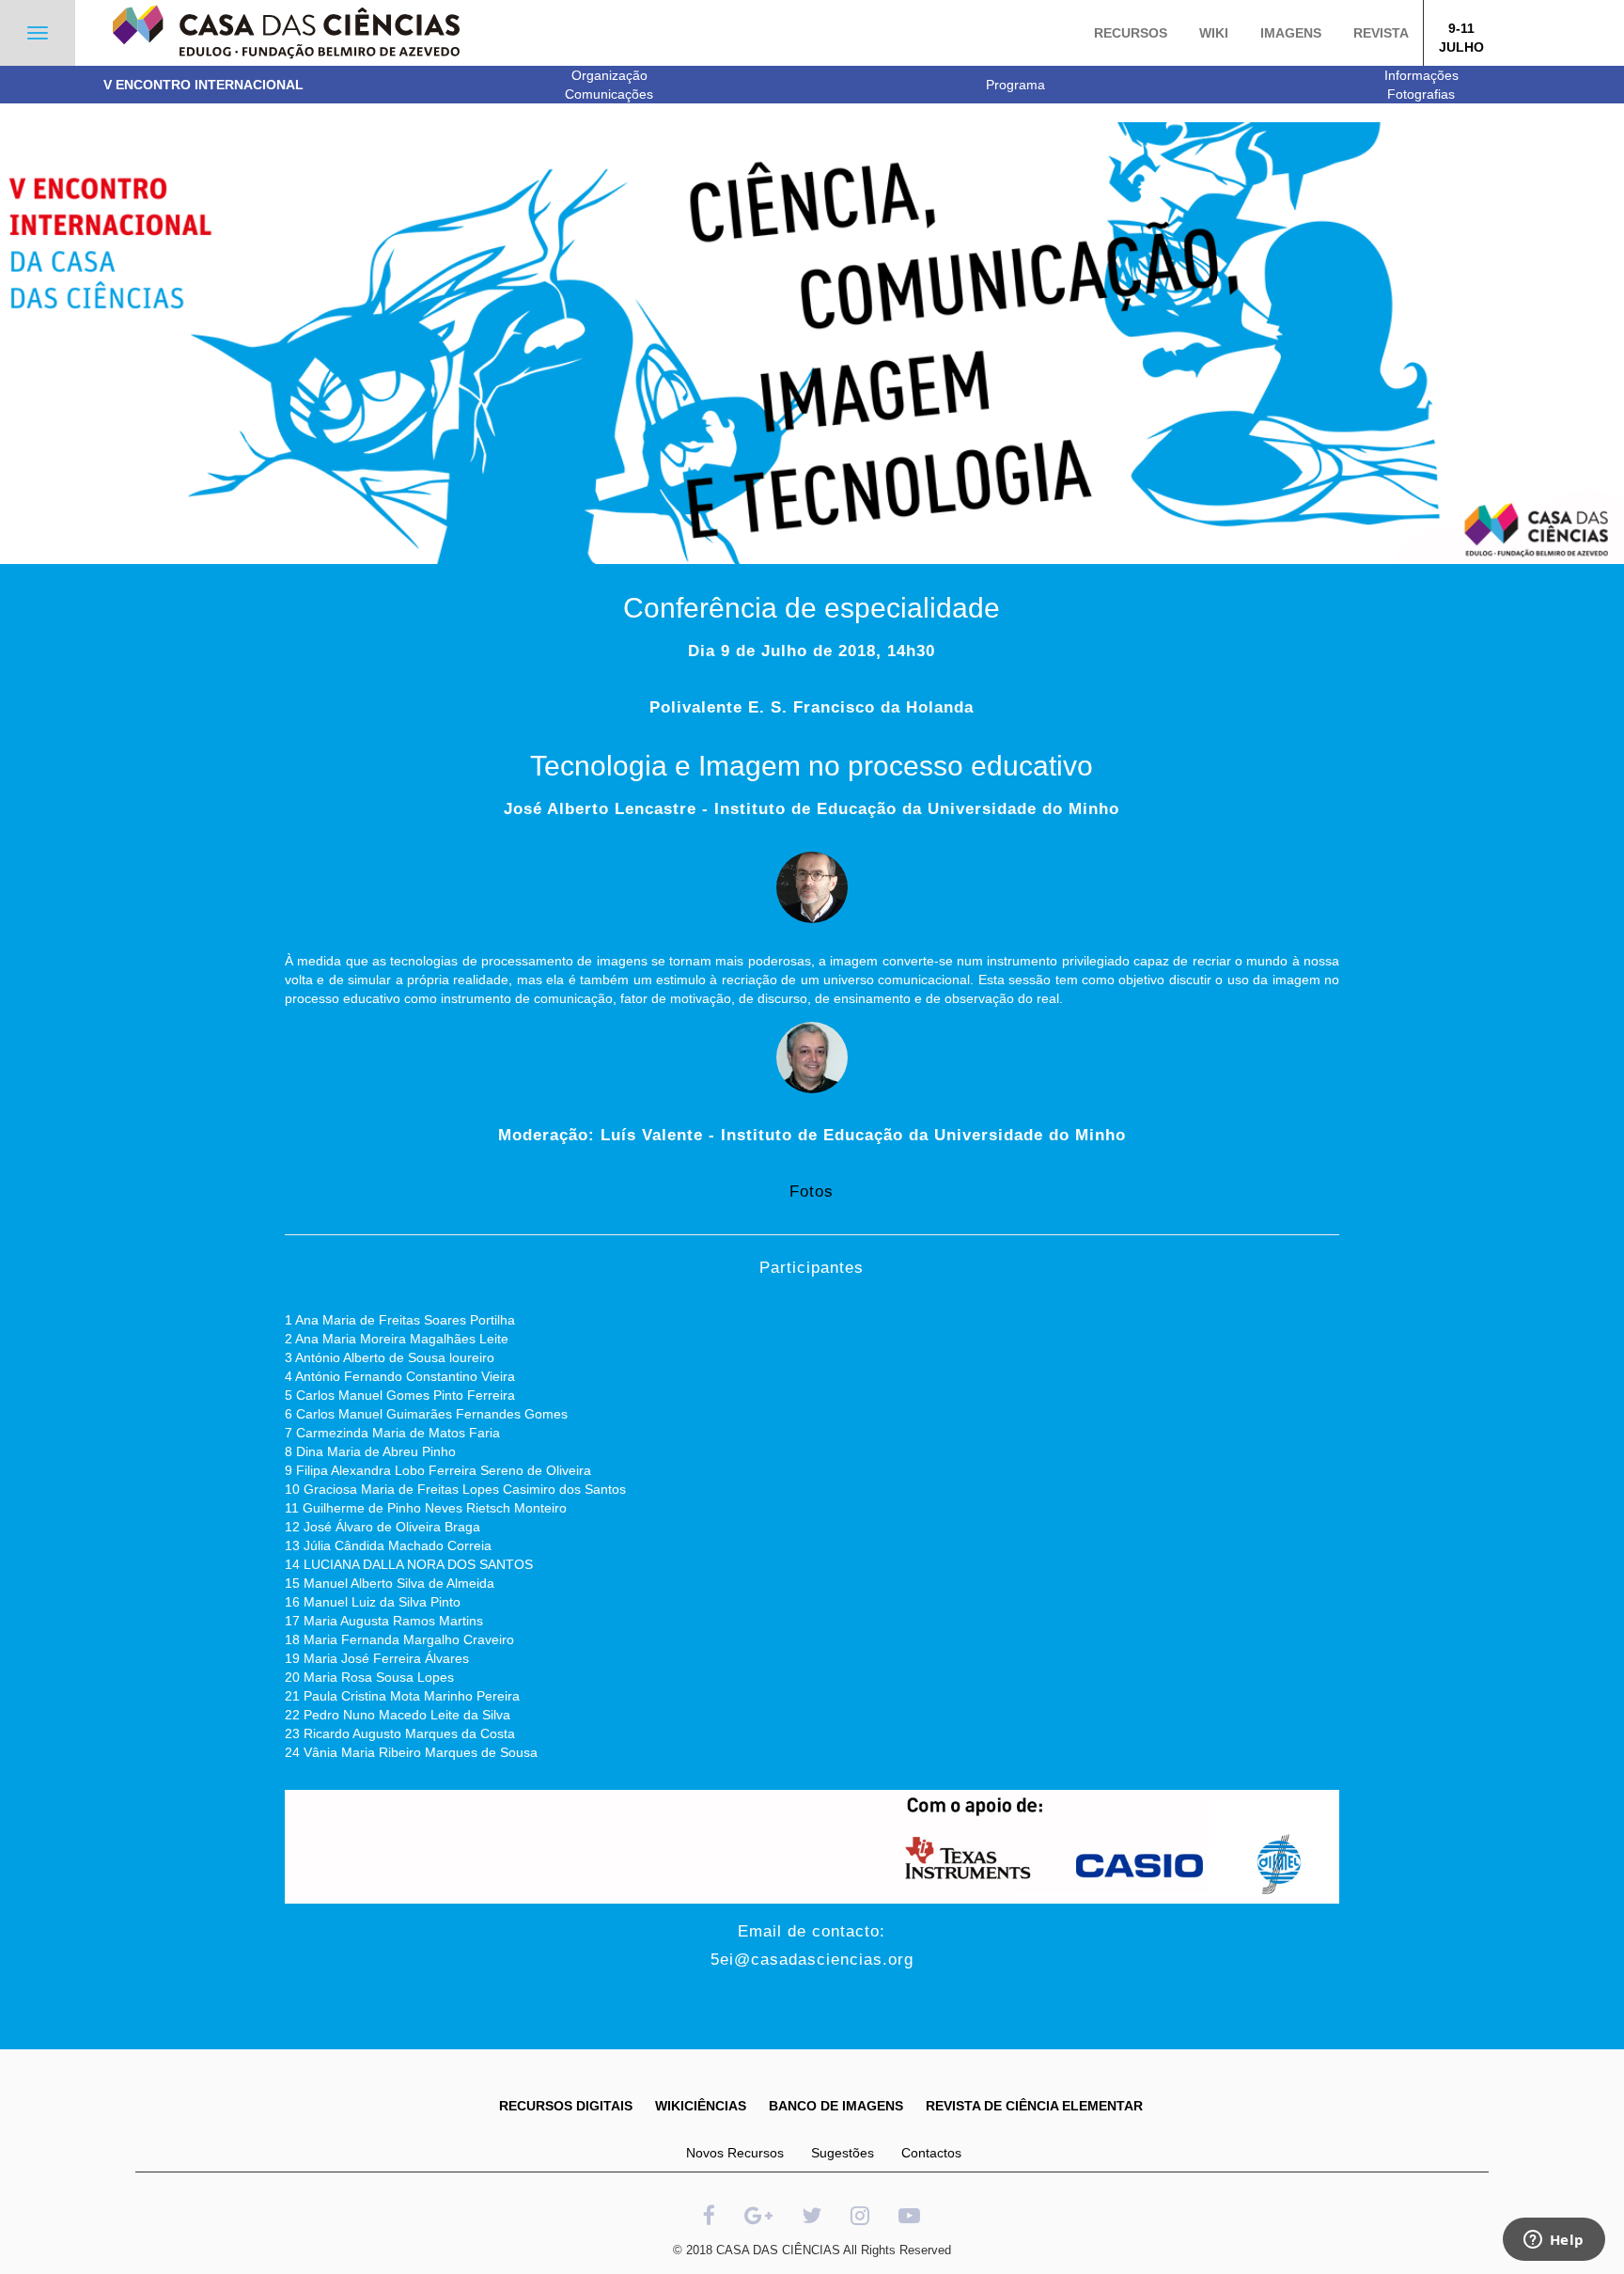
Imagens (1291, 33)
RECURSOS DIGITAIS (566, 2106)
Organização (609, 75)
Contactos (931, 2153)
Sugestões (843, 2153)
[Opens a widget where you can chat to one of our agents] (1554, 2241)
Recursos (1131, 33)
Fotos (812, 1192)
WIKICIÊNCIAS (701, 2106)
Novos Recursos (735, 2153)
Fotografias (1421, 94)
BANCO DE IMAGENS (836, 2106)
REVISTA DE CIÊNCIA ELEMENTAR (1034, 2106)
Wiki (1214, 33)
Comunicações (609, 94)
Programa (1015, 85)
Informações (1421, 75)
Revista (1381, 33)
